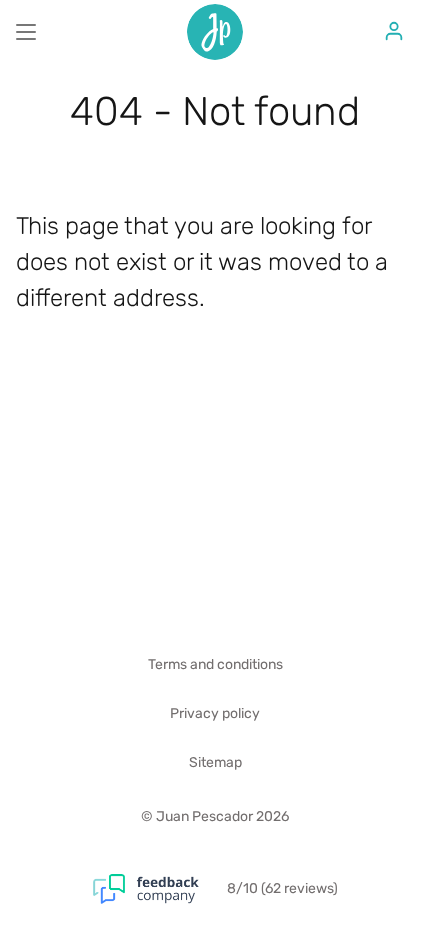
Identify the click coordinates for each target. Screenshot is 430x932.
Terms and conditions (215, 664)
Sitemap (215, 762)
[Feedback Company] (160, 889)
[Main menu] (26, 32)
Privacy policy (215, 713)
